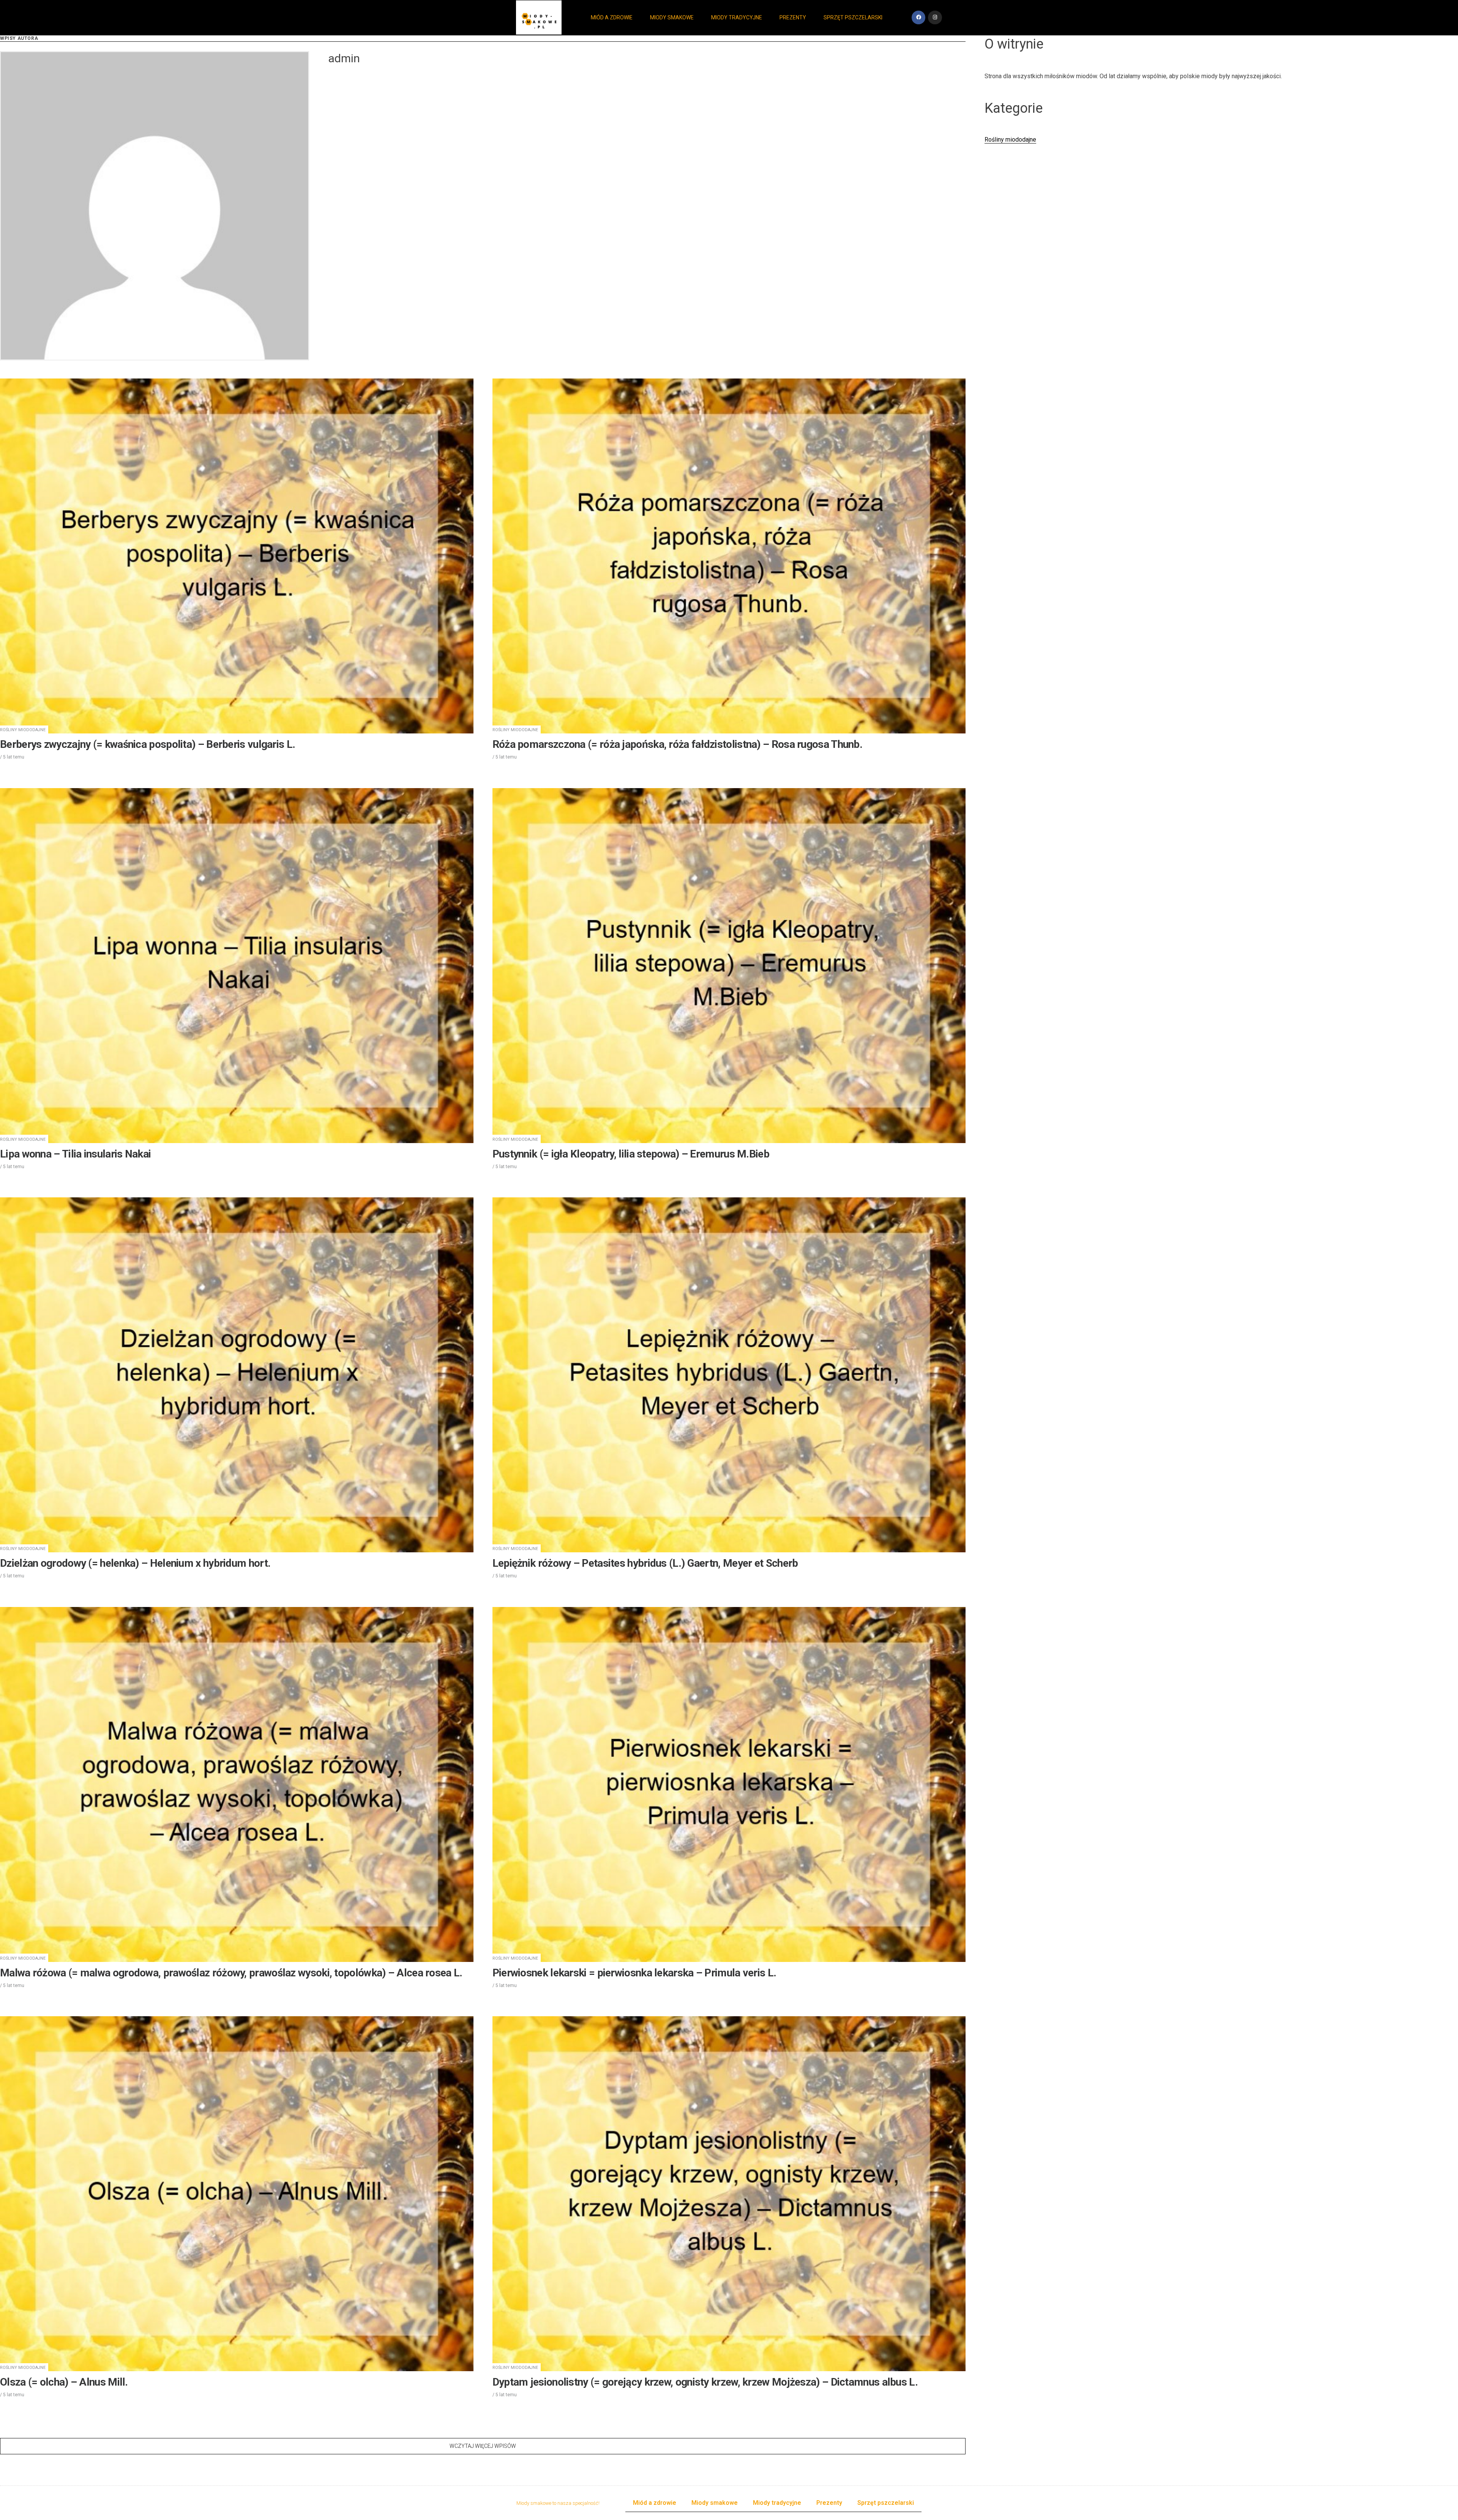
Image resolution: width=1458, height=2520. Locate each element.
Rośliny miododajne (23, 730)
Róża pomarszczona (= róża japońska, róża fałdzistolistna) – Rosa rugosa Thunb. (677, 744)
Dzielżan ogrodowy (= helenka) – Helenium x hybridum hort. (135, 1563)
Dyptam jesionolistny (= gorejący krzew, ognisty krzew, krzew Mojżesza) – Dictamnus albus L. (705, 2382)
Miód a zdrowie (612, 17)
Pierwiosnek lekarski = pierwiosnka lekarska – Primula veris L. (634, 1973)
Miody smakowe (672, 17)
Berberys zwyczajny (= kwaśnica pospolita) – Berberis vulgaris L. (148, 744)
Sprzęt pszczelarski (853, 17)
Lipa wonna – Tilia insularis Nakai (75, 1154)
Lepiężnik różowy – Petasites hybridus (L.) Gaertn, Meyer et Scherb (645, 1563)
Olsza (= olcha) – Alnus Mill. (64, 2382)
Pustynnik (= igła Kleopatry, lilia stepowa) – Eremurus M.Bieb (631, 1154)
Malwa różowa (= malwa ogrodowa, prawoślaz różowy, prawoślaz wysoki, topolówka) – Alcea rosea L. (231, 1973)
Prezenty (793, 17)
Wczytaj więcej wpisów (483, 2446)
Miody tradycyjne (737, 17)
